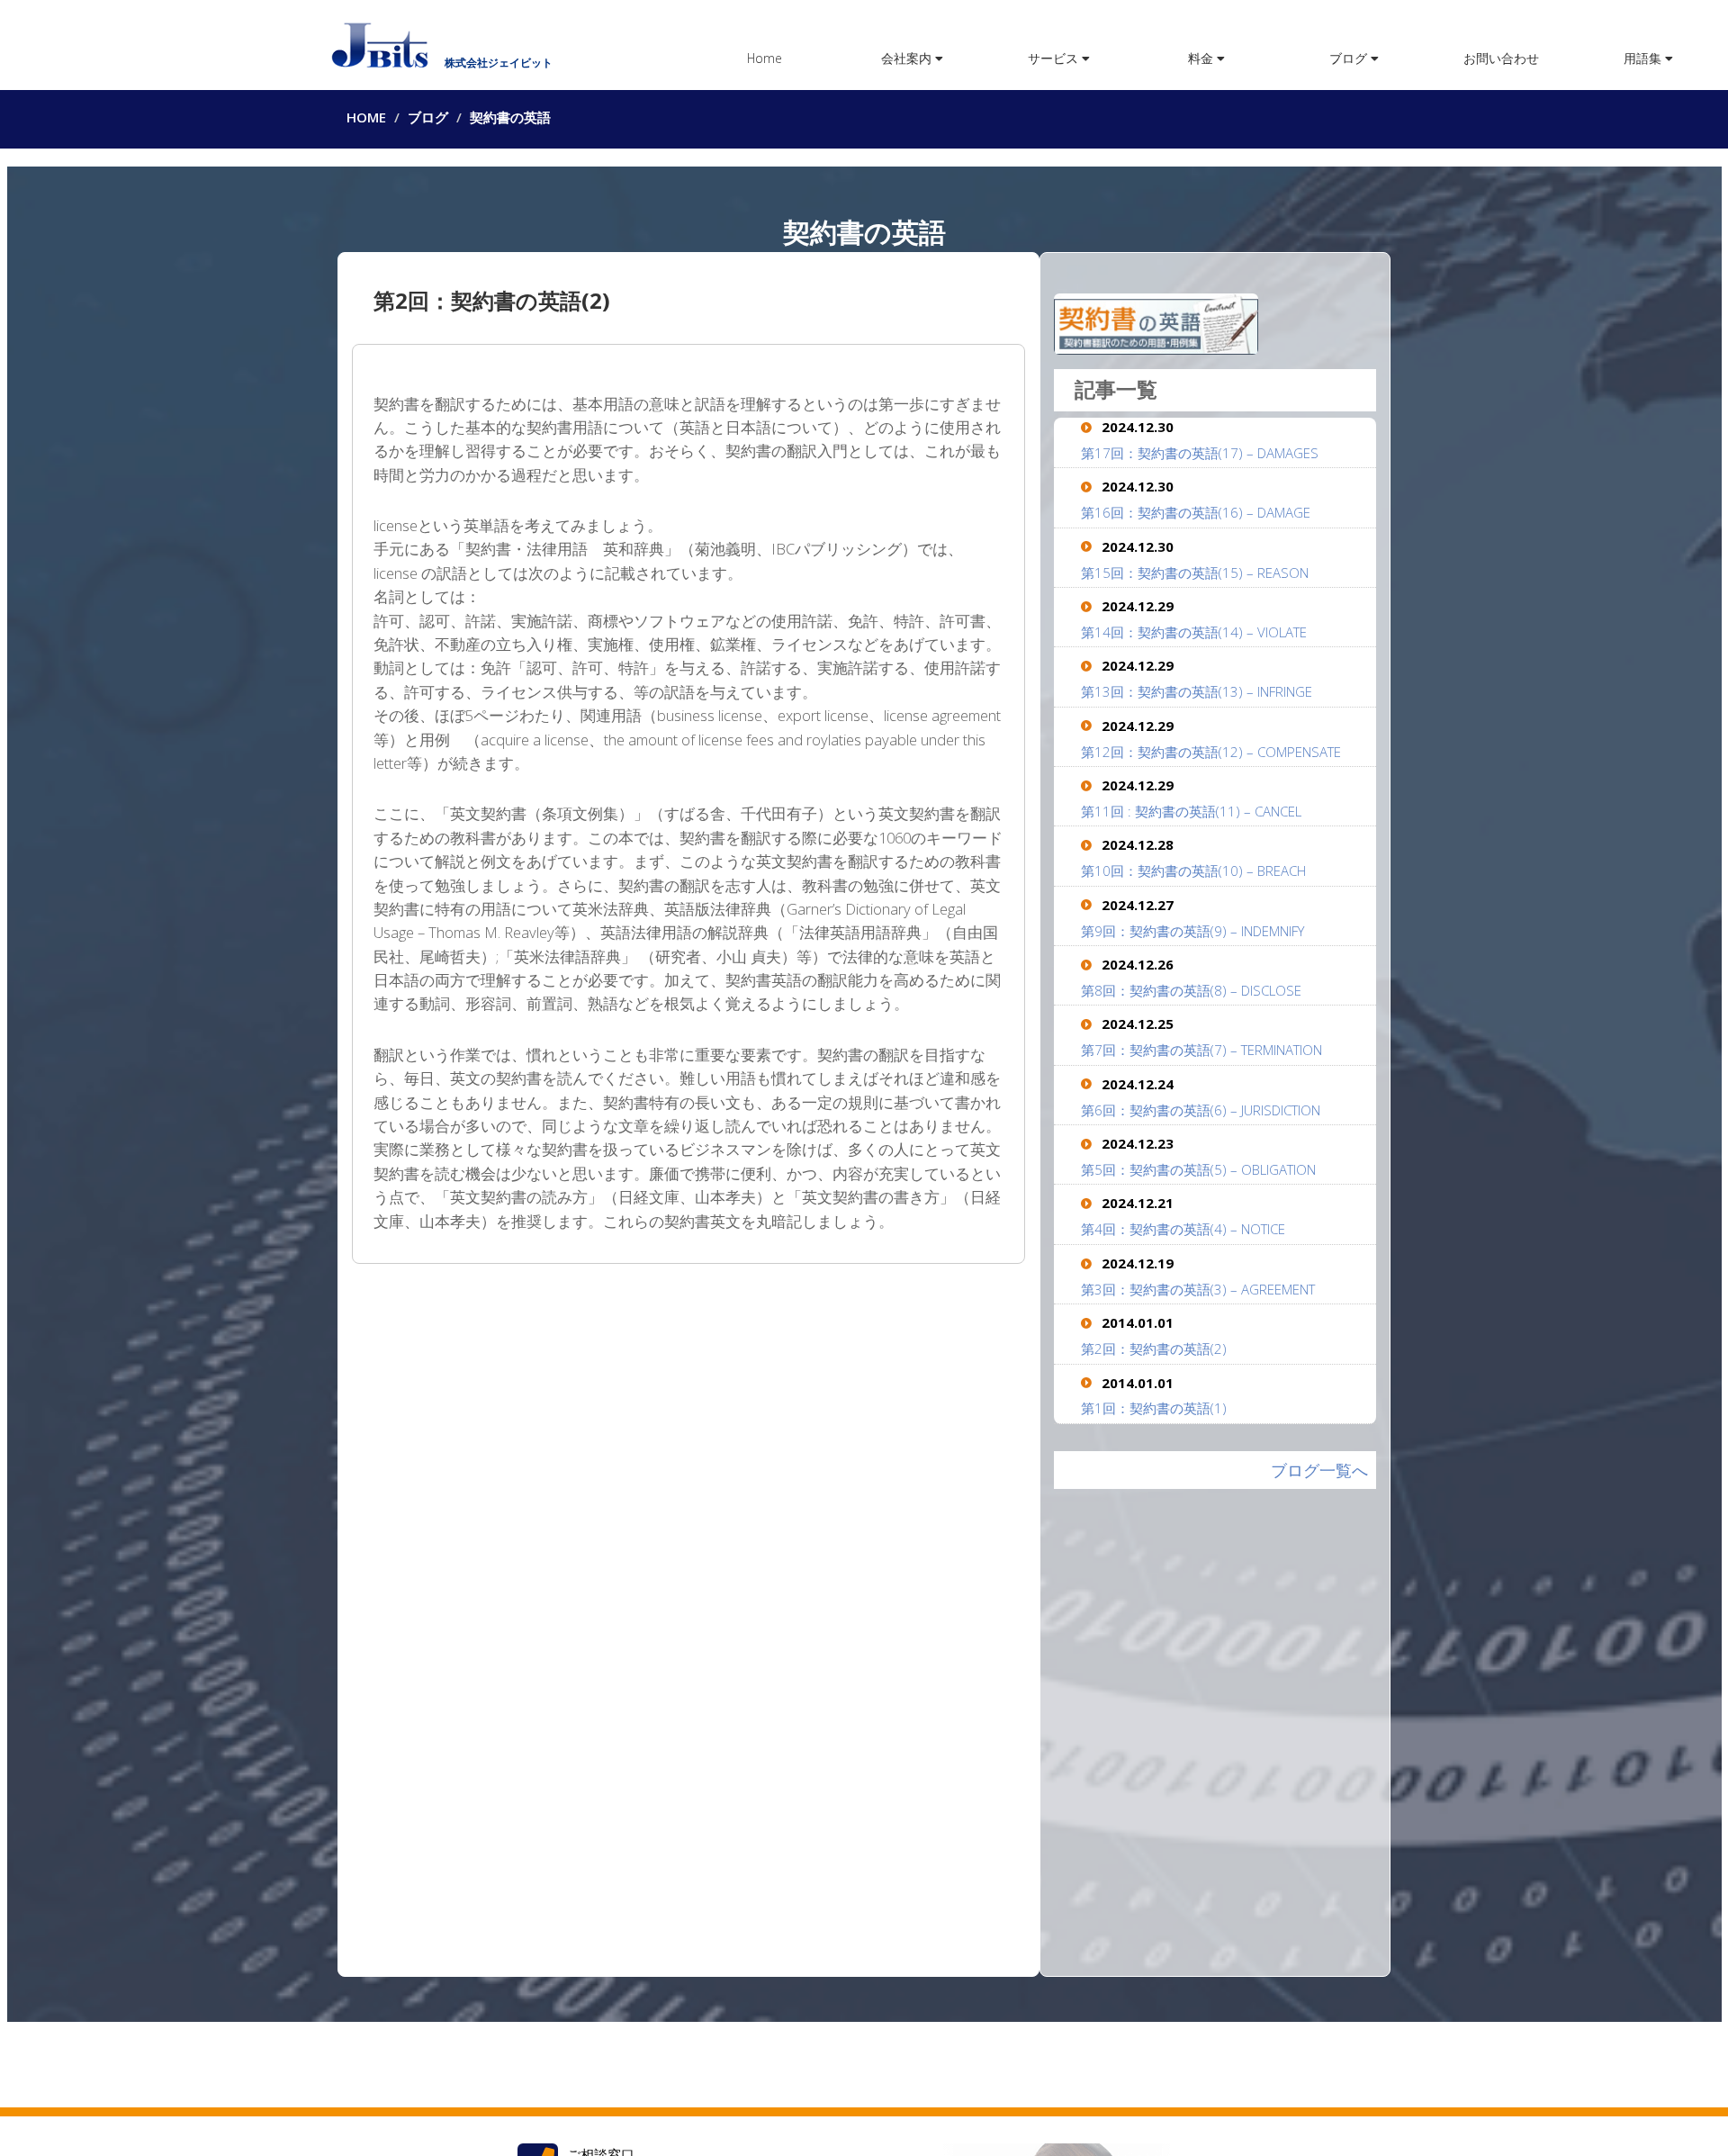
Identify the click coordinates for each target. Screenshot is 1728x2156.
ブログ (1350, 58)
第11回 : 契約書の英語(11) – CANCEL (1191, 811)
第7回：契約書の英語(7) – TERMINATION (1201, 1050)
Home (765, 58)
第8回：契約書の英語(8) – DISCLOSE (1191, 990)
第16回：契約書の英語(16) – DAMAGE (1196, 512)
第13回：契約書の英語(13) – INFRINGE (1197, 691)
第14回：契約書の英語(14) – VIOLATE (1194, 632)
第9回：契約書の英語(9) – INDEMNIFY (1192, 931)
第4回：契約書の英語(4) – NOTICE (1183, 1229)
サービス (1055, 58)
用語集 (1644, 58)
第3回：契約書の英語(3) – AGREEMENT (1198, 1289)
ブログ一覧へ (1319, 1470)
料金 (1202, 58)
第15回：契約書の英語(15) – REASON (1195, 573)
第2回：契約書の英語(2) (1154, 1349)
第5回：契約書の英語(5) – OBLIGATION (1198, 1169)
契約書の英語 (510, 117)
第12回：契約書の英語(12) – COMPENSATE (1211, 752)
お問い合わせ (1501, 58)
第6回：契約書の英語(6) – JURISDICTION (1201, 1110)
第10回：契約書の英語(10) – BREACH (1193, 871)
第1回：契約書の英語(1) (1154, 1408)
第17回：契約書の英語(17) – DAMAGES (1200, 453)
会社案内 (908, 58)
